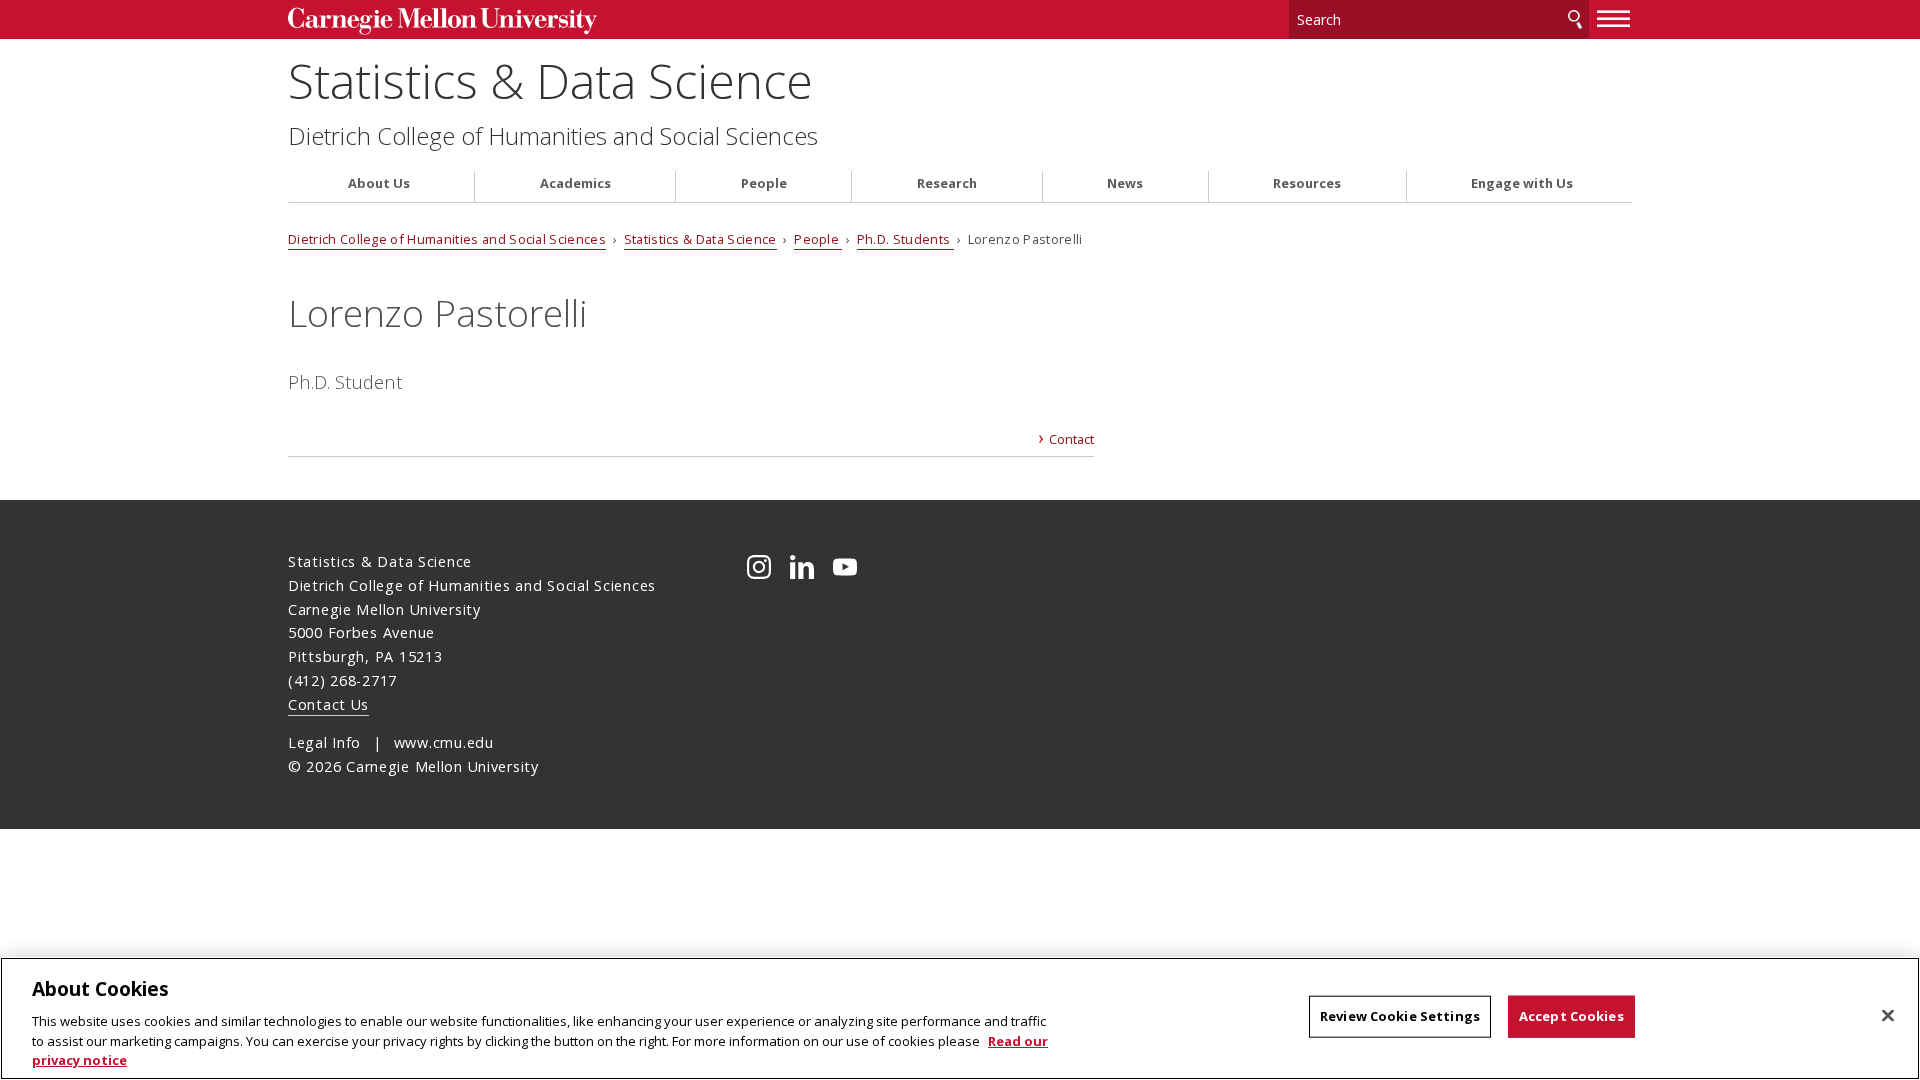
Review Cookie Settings (1400, 1016)
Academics (575, 183)
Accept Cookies (1571, 1016)
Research (947, 183)
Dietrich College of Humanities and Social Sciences (553, 136)
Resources (1307, 183)
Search (1575, 19)
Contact (1071, 439)
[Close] (1888, 1016)
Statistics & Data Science (550, 80)
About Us (379, 183)
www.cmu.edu (444, 742)
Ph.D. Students (905, 239)
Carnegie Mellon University (442, 21)
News (1125, 183)
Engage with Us (1522, 183)
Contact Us (328, 704)
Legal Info (324, 742)
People (764, 183)
